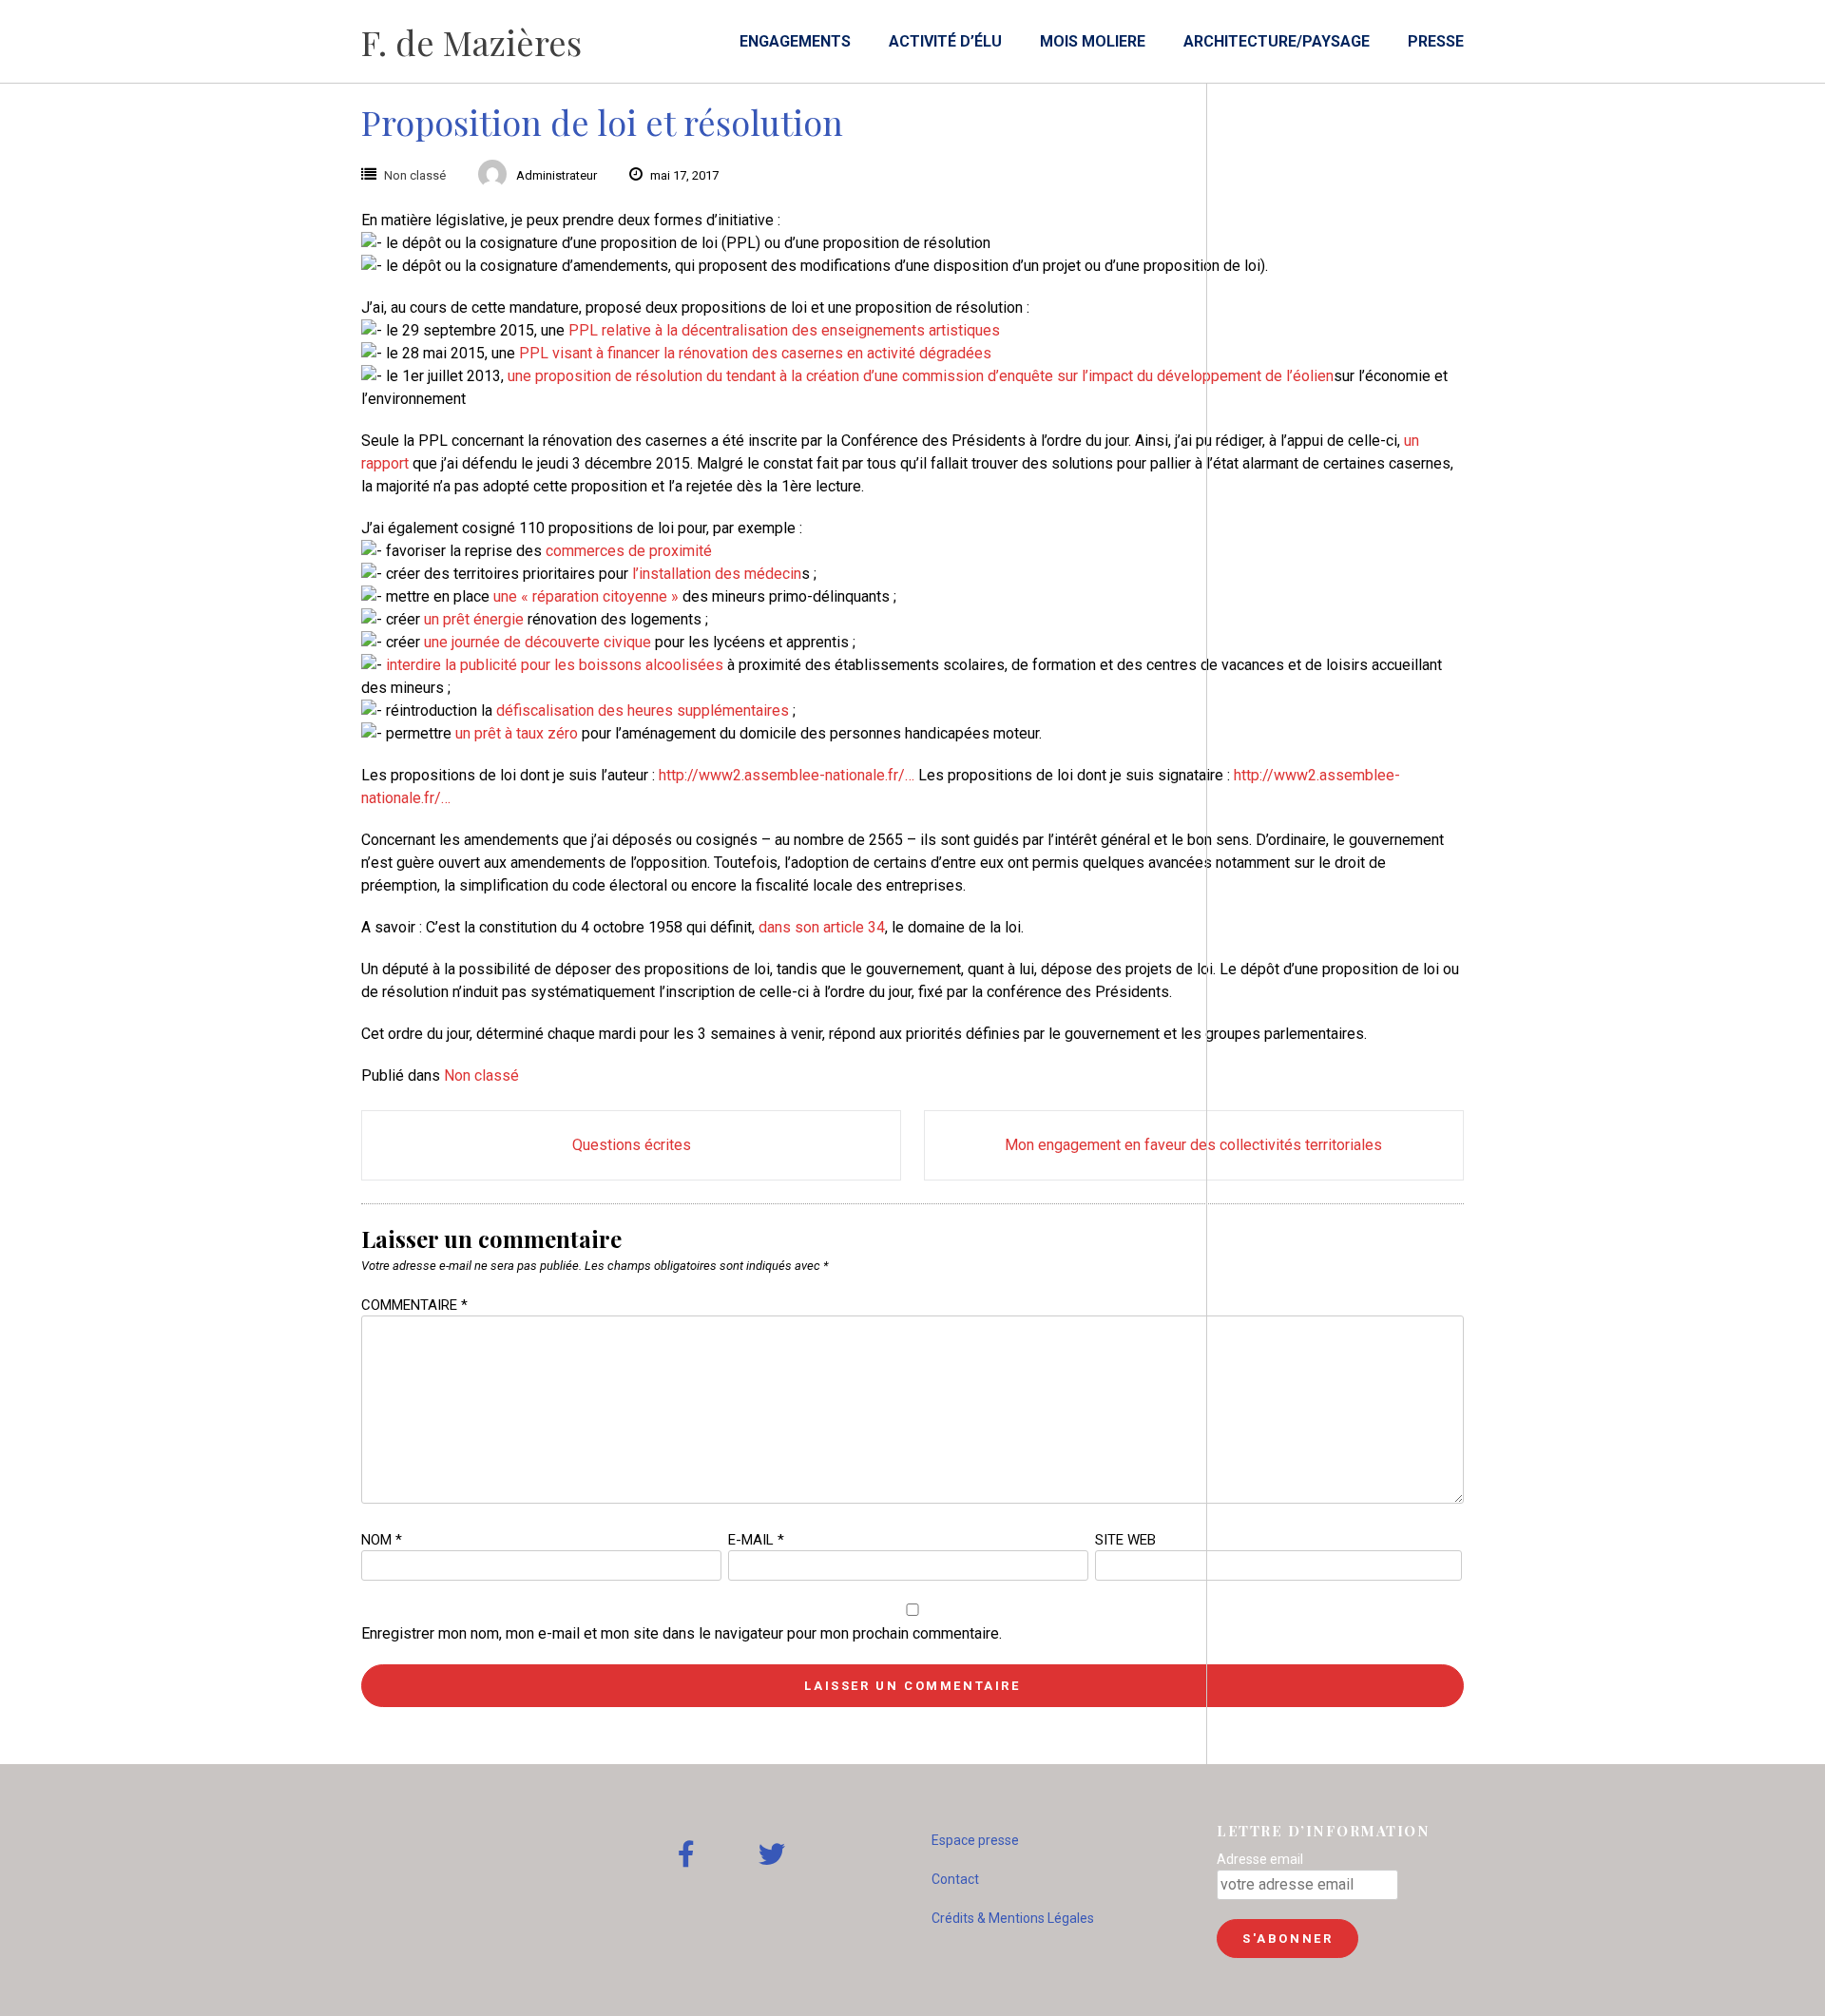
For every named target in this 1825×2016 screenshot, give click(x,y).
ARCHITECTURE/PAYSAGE (1277, 41)
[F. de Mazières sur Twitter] (772, 1855)
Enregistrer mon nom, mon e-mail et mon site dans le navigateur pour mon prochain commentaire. (682, 1633)
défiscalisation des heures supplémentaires (643, 710)
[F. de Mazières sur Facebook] (686, 1855)
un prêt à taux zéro (517, 733)
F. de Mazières (471, 42)
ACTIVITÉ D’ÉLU (945, 41)
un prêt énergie (474, 619)
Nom (382, 1540)
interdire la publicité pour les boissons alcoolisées (555, 665)
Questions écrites (632, 1145)
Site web (1125, 1540)
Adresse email (1260, 1859)
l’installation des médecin (717, 574)
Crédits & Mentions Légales (1013, 1918)
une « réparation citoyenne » (586, 596)
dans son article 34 (822, 927)
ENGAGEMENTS (795, 41)
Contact (955, 1879)
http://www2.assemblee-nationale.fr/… (787, 775)
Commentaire (414, 1305)
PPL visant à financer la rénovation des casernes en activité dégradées (755, 353)
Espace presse (975, 1840)
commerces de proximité (629, 551)
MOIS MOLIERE (1093, 41)
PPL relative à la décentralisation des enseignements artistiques (784, 330)
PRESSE (1436, 41)
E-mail (756, 1540)
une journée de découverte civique (538, 642)
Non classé (415, 175)
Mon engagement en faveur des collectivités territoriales (1193, 1145)
